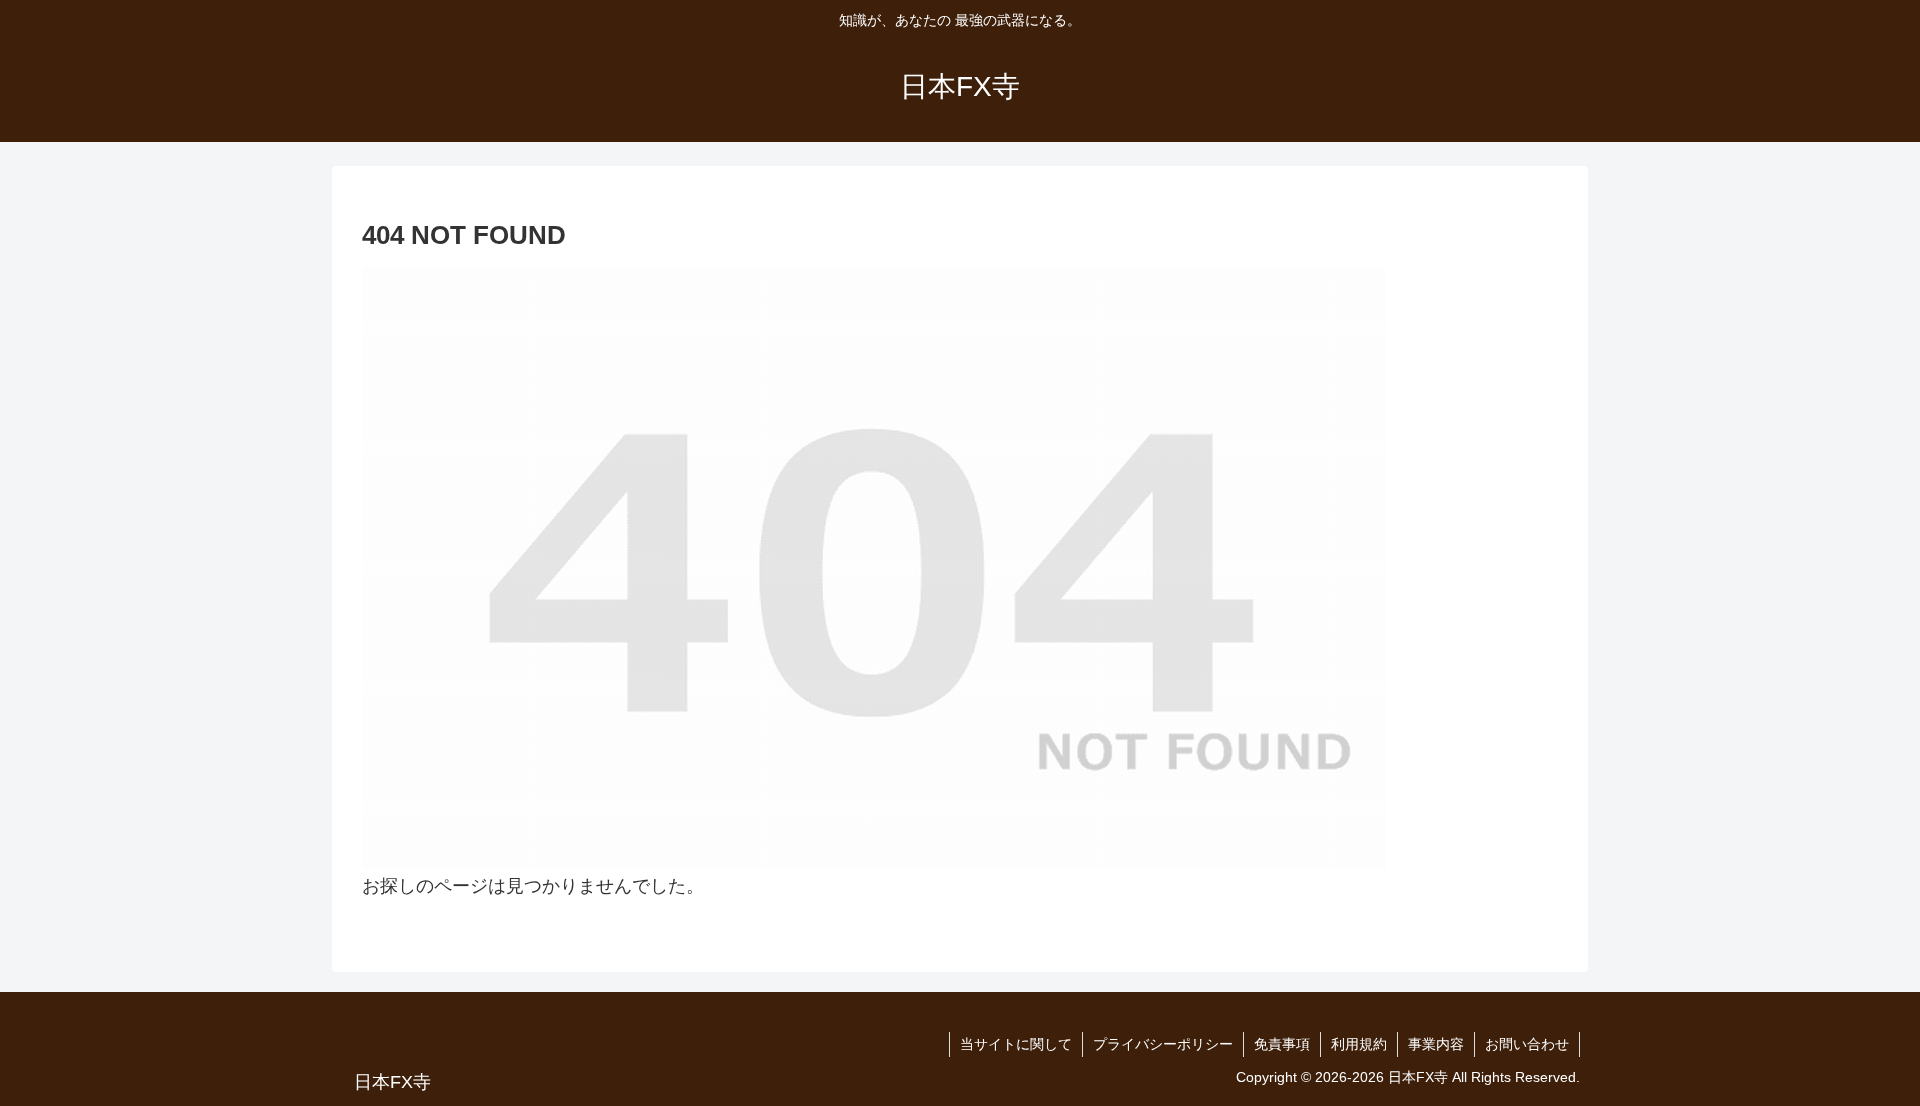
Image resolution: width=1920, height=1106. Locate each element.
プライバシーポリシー (1163, 1044)
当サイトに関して (1016, 1044)
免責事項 (1282, 1044)
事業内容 (1436, 1044)
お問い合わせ (1527, 1044)
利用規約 (1359, 1044)
